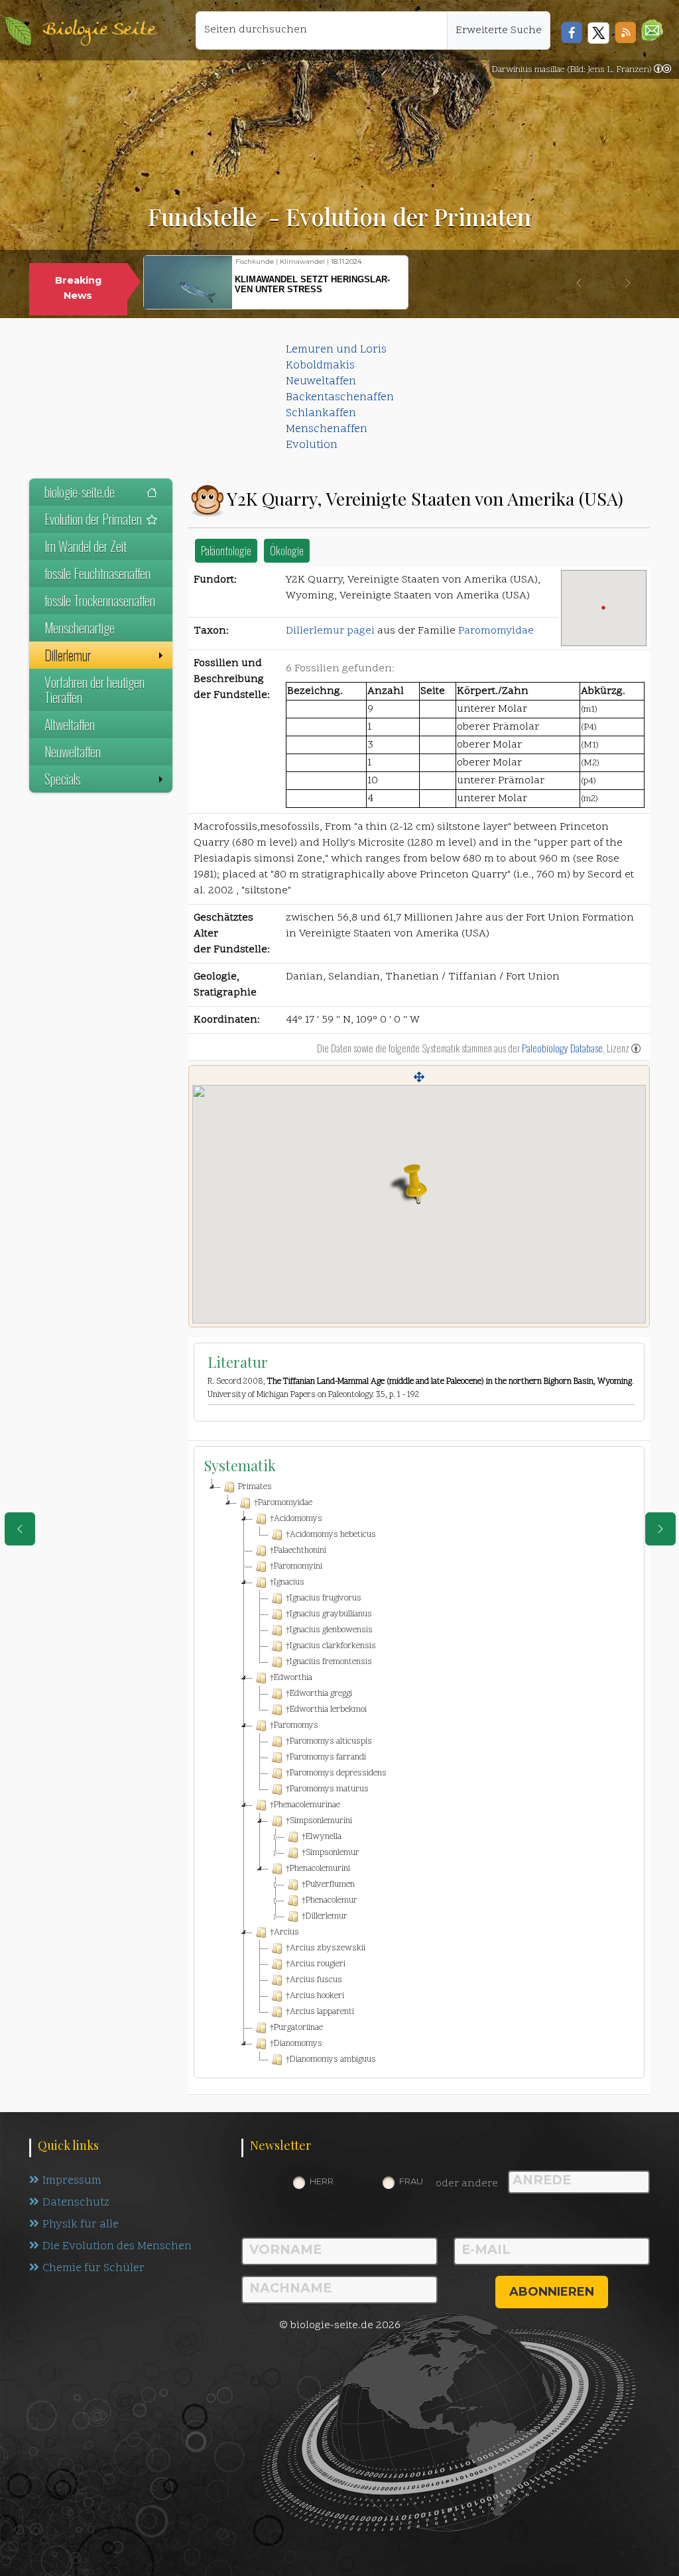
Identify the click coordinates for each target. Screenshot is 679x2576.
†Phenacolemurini (318, 1869)
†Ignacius (287, 1583)
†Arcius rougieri (316, 1964)
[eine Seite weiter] (660, 1529)
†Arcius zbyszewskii (326, 1948)
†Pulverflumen (328, 1885)
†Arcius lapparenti (320, 2012)
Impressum (72, 2181)
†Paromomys (294, 1726)
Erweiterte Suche (499, 30)
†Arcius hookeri (315, 1996)
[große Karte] (419, 1077)
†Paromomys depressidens (336, 1773)
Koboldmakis (320, 366)
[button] (652, 30)
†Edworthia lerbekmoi (326, 1710)
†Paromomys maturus (327, 1789)
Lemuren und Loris (336, 350)
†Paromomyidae (283, 1503)
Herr (322, 2181)
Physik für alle (81, 2225)
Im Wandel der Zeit (86, 546)
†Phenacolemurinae (305, 1805)
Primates (255, 1487)
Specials (62, 779)
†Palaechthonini (298, 1551)
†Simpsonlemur (331, 1853)
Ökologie (287, 550)
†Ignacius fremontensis (329, 1662)
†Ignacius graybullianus (329, 1614)
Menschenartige (80, 628)
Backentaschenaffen (340, 398)
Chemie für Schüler (93, 2268)
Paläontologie (226, 550)
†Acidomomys (296, 1519)
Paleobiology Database (562, 1048)
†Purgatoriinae (296, 2028)
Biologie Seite (99, 30)
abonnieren (552, 2292)
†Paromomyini (296, 1567)
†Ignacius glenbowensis (329, 1630)
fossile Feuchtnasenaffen (97, 573)
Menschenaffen (327, 429)
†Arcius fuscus (314, 1980)
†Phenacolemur (330, 1901)
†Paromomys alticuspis (329, 1742)
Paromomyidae (496, 631)
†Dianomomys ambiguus (331, 2060)
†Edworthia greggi (319, 1694)
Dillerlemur (68, 655)
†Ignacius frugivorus (324, 1598)
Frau (411, 2181)
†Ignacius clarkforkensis (331, 1646)
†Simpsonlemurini (319, 1821)
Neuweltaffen (321, 382)
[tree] (419, 1773)
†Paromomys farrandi (326, 1758)
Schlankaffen (321, 414)
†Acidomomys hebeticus (331, 1535)
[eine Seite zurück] (20, 1529)
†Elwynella (322, 1837)
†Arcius (284, 1932)
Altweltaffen (70, 724)
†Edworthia (291, 1678)
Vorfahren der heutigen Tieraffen (94, 690)
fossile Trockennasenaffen (100, 600)
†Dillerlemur (325, 1917)
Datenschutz (76, 2203)
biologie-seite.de (80, 492)
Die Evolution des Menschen (117, 2247)
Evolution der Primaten (93, 519)
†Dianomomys (296, 2044)
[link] (662, 70)
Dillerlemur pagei (330, 631)
